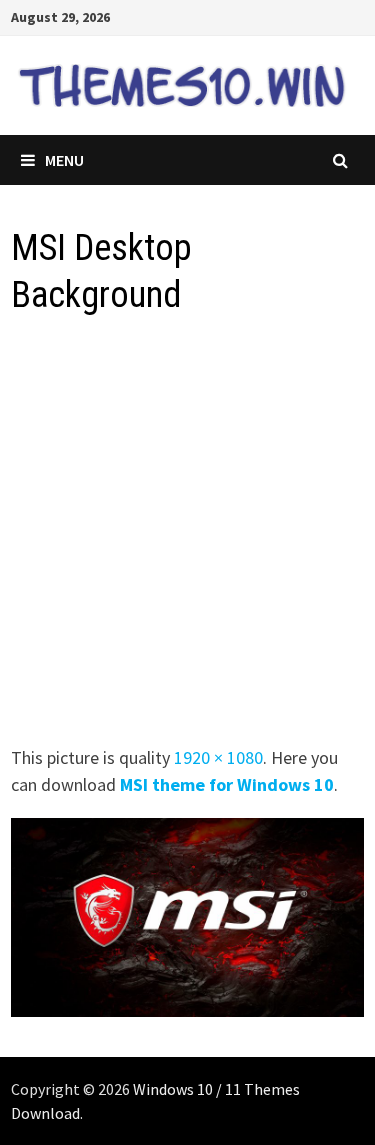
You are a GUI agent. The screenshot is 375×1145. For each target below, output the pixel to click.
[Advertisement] (187, 536)
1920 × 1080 (218, 757)
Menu (64, 160)
